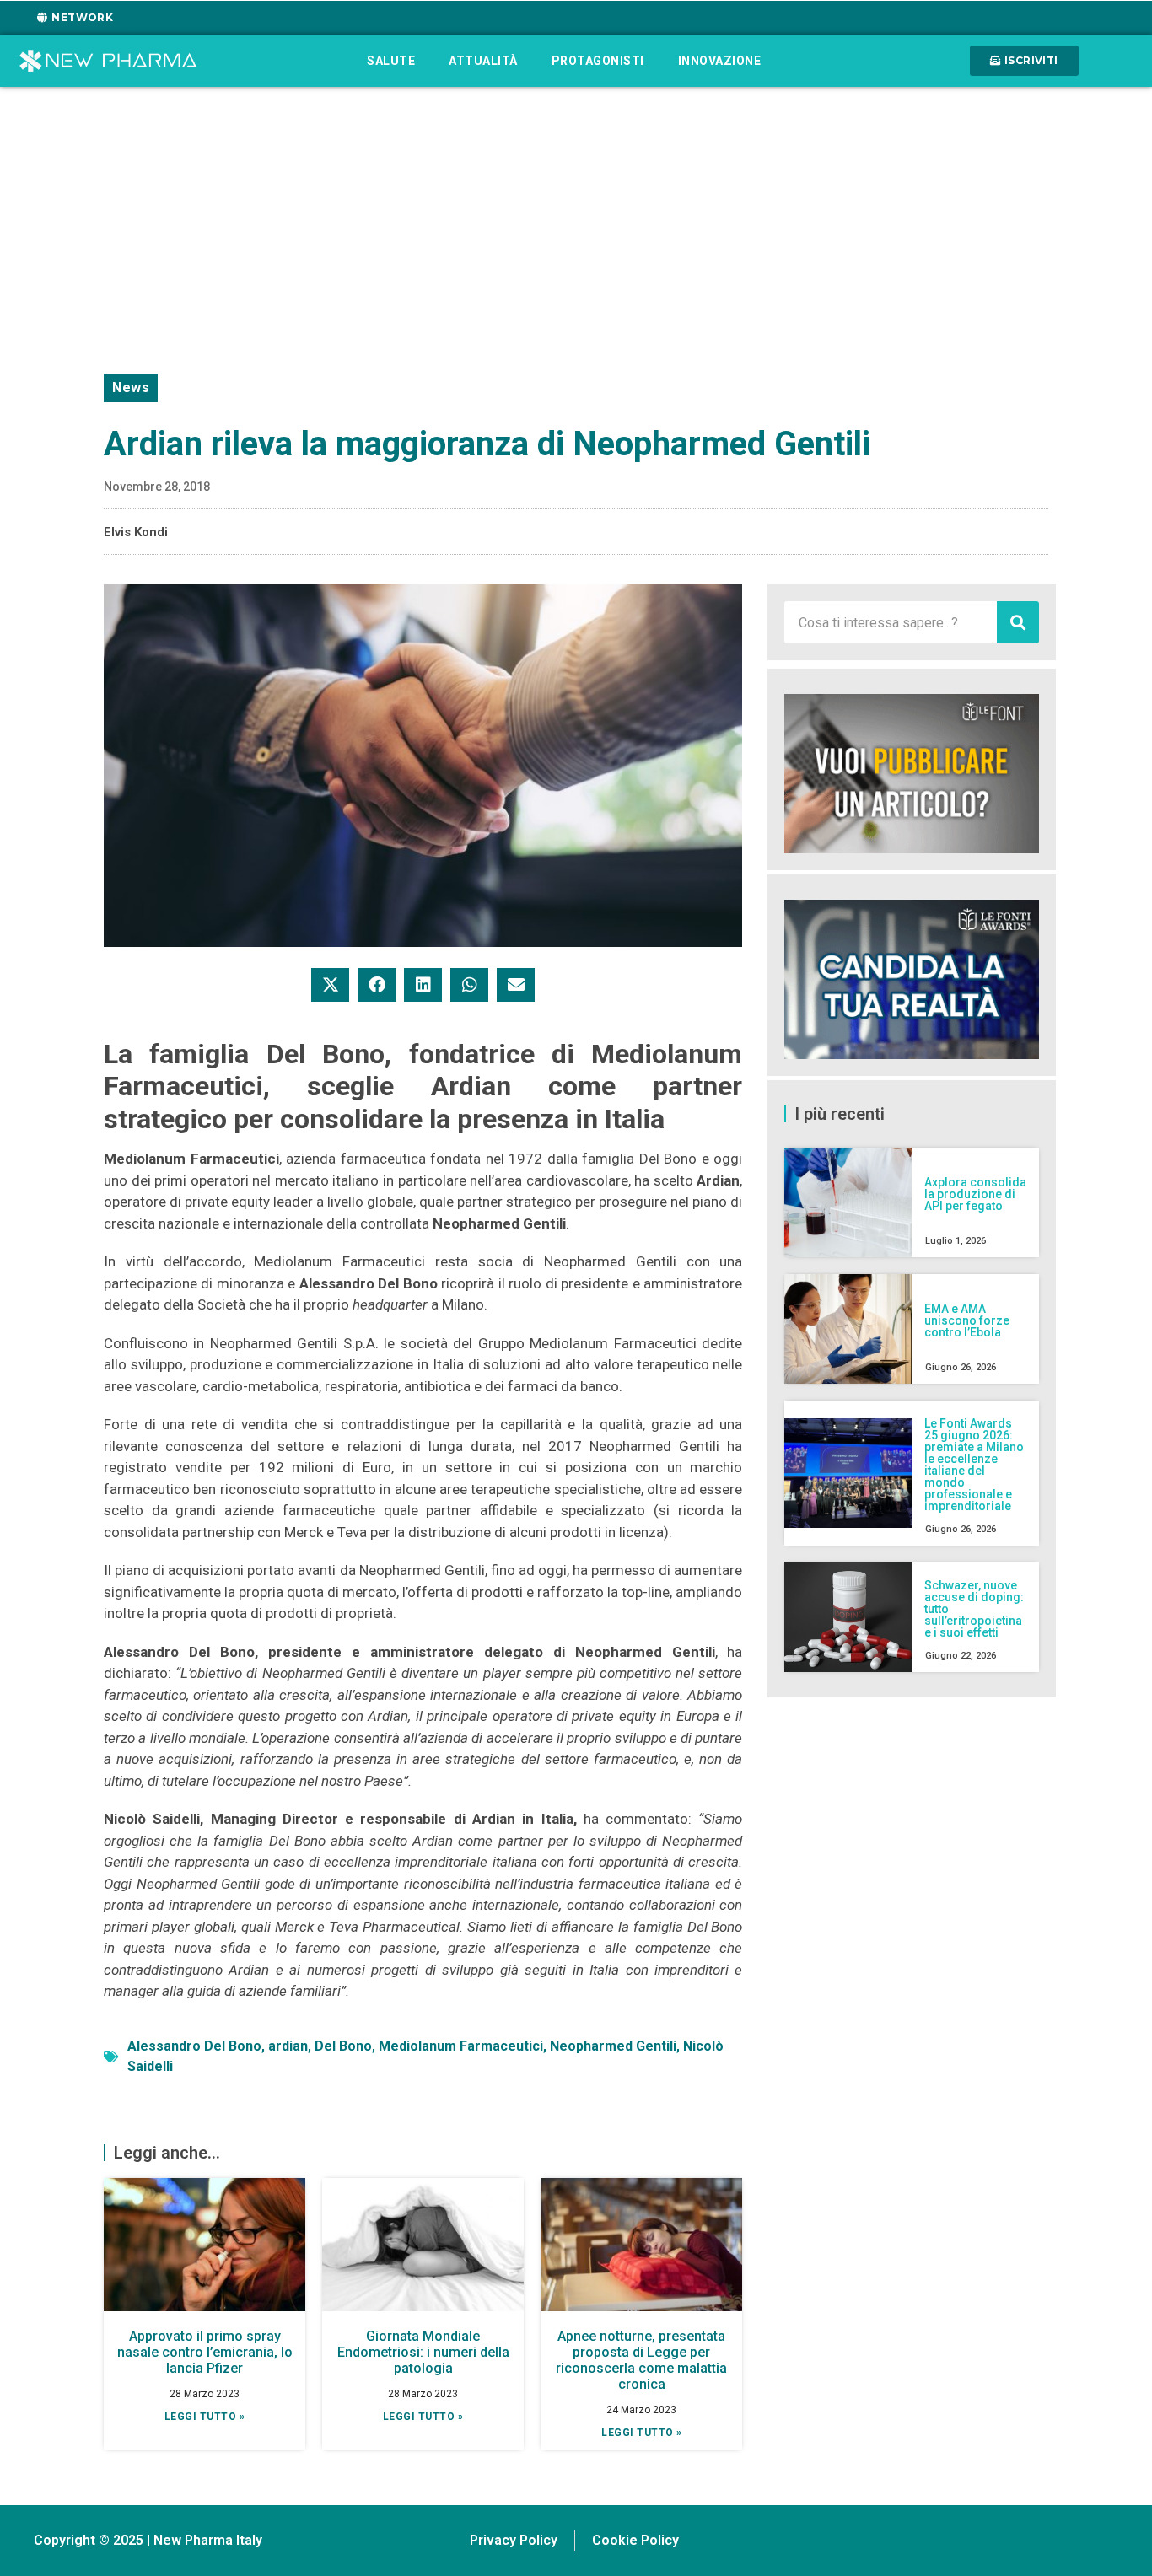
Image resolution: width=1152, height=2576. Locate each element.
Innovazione (720, 61)
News (131, 387)
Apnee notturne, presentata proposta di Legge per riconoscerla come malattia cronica (641, 2361)
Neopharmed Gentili (613, 2046)
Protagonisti (598, 61)
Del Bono (343, 2046)
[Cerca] (1018, 622)
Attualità (483, 61)
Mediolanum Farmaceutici (461, 2046)
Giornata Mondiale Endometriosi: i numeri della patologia (423, 2352)
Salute (391, 61)
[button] (330, 985)
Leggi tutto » (205, 2417)
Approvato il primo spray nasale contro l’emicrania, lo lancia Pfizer (205, 2352)
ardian (288, 2046)
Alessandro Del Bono (194, 2046)
